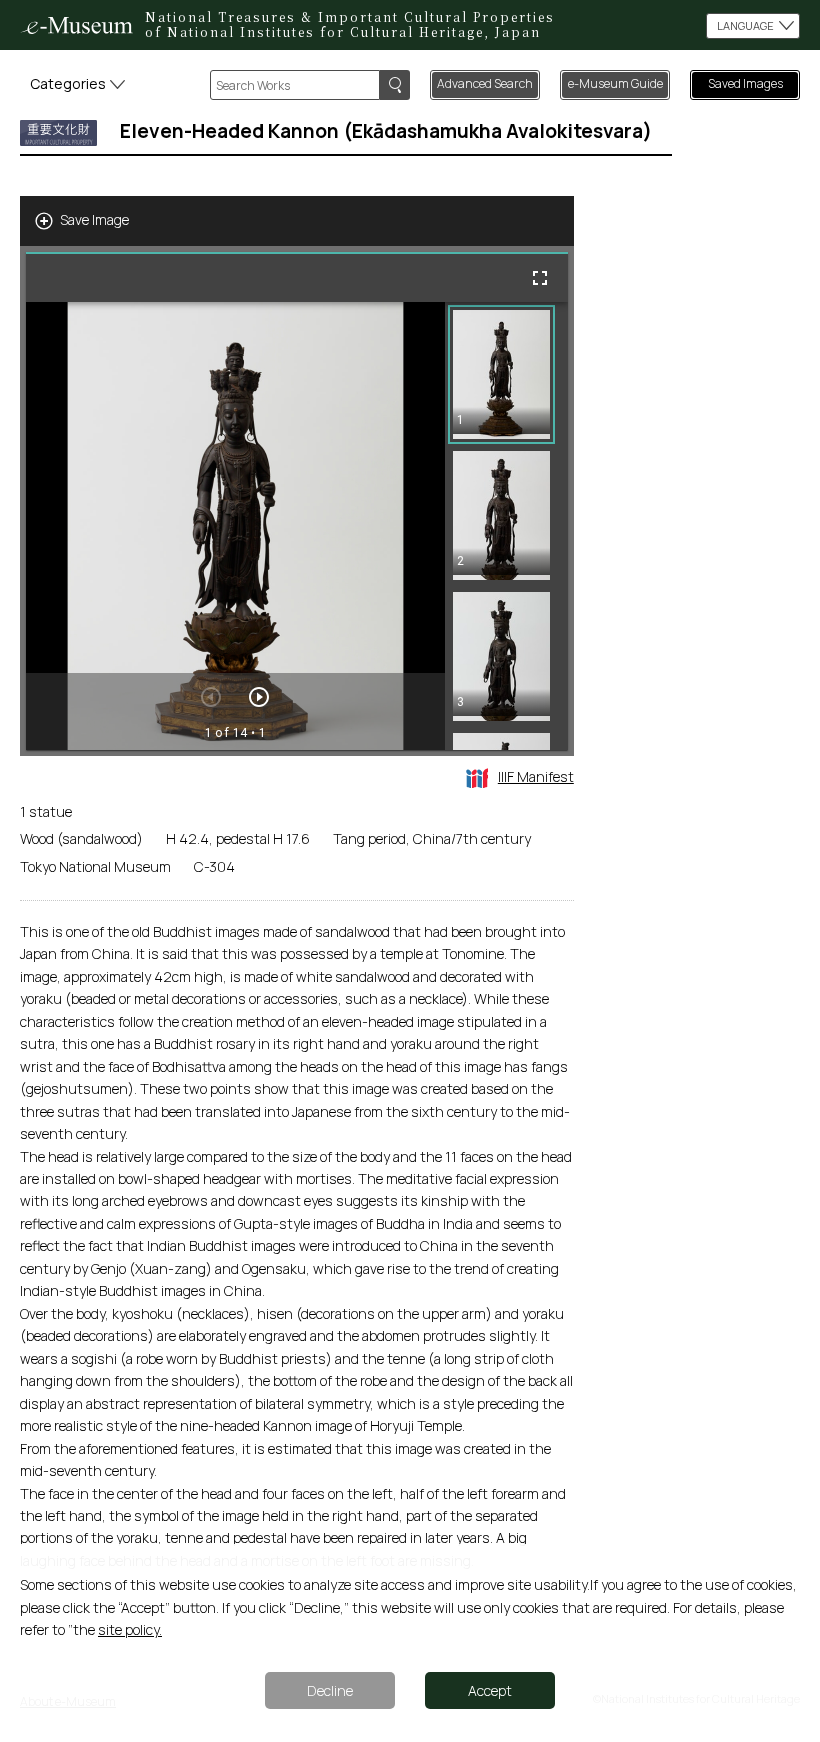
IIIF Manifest (536, 776)
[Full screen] (540, 278)
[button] (501, 374)
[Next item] (259, 697)
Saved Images (745, 83)
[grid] (506, 526)
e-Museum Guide (615, 83)
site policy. (130, 1629)
